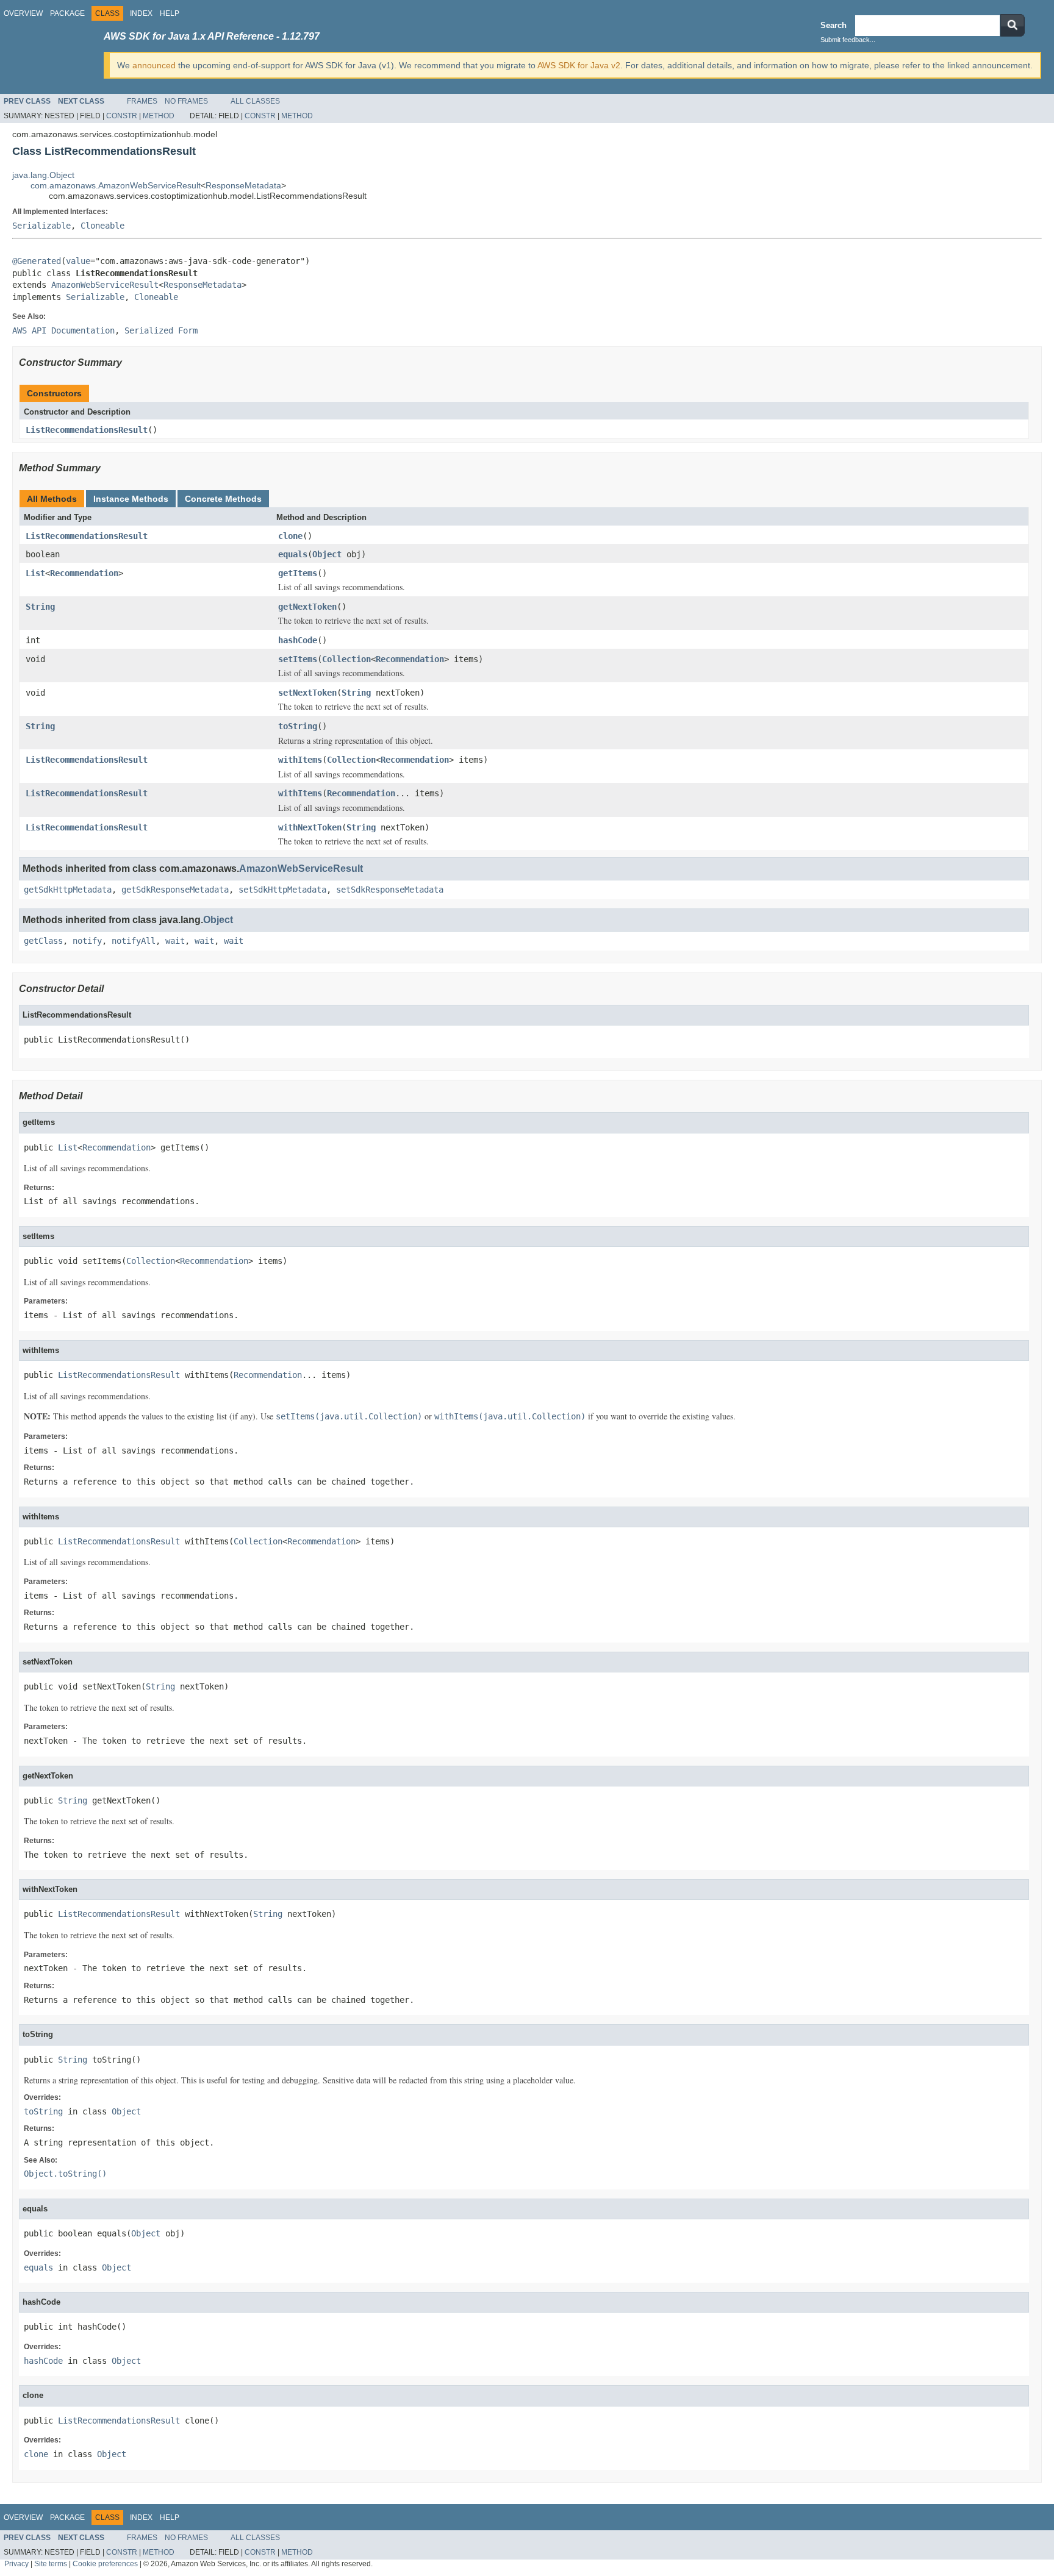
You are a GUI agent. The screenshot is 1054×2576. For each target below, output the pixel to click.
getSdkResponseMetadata (175, 890)
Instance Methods (131, 499)
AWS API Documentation (63, 330)
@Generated (37, 261)
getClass (43, 941)
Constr (122, 116)
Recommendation (84, 573)
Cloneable (102, 226)
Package (67, 13)
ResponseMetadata (243, 185)
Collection (346, 659)
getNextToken (307, 607)
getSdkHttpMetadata (68, 890)
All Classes (255, 101)
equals (293, 554)
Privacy (16, 2564)
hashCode (298, 640)
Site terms (51, 2564)
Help (170, 13)
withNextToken (310, 827)
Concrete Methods (223, 499)
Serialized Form (161, 330)
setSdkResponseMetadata (390, 890)
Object (327, 554)
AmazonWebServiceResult (105, 285)
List (35, 573)
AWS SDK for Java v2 (579, 65)
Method (159, 116)
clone (290, 536)
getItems (298, 573)
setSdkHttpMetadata (282, 890)
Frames (142, 101)
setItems (298, 659)
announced (154, 65)
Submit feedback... (848, 40)
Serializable (41, 226)
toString (298, 726)
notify (87, 941)
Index (141, 13)
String (40, 607)
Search (834, 25)
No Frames (186, 101)
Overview (23, 13)
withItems (300, 760)
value (78, 261)
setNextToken (307, 693)
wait (175, 941)
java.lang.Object (43, 175)
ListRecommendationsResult (87, 430)
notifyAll (134, 941)
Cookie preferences (105, 2564)
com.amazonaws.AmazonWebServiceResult (116, 185)
